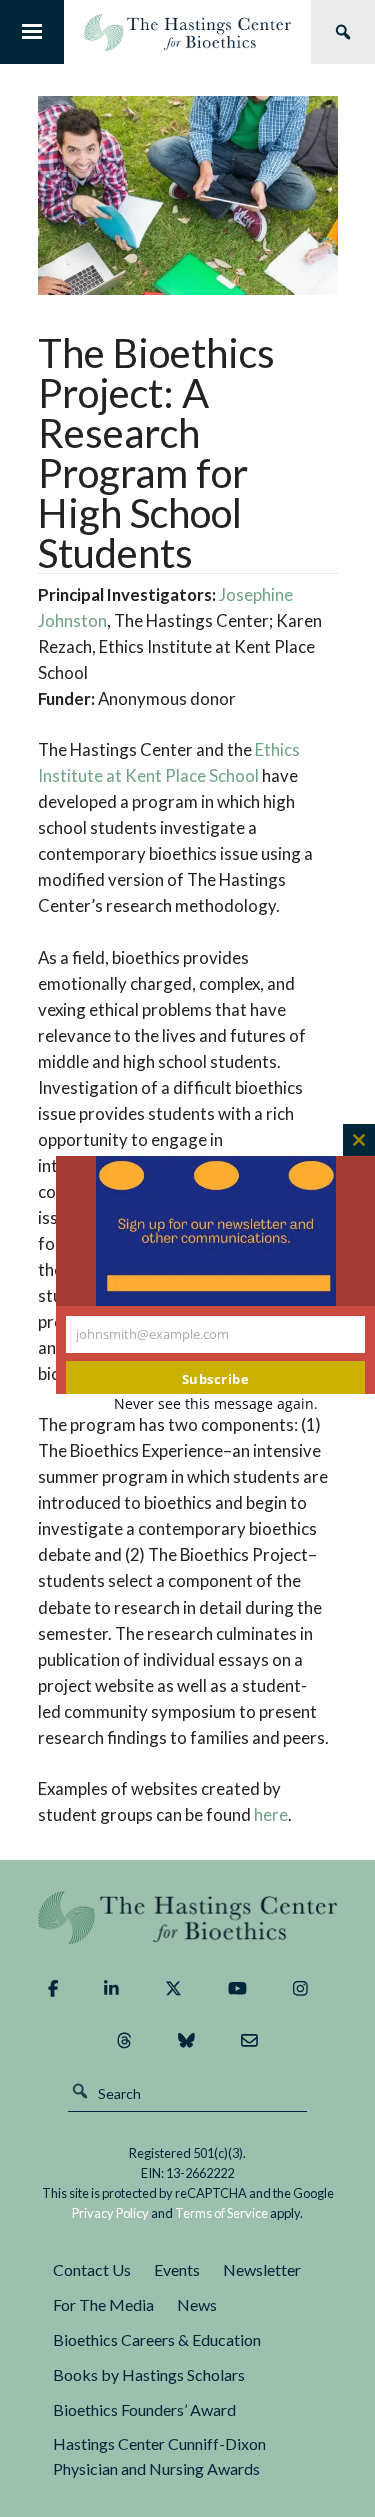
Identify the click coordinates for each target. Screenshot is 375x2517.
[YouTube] (237, 1989)
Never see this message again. (216, 1403)
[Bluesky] (186, 2041)
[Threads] (124, 2041)
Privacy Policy (110, 2213)
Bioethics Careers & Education (157, 2339)
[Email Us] (249, 2041)
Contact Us (92, 2269)
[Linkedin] (111, 1989)
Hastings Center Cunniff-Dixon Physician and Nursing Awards (159, 2456)
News (197, 2304)
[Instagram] (300, 1989)
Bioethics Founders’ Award (144, 2409)
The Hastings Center (188, 1917)
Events (177, 2269)
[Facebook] (53, 1989)
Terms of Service (221, 2213)
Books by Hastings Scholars (149, 2374)
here (271, 1814)
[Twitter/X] (173, 1989)
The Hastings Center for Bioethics (187, 32)
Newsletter (262, 2269)
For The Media (103, 2304)
